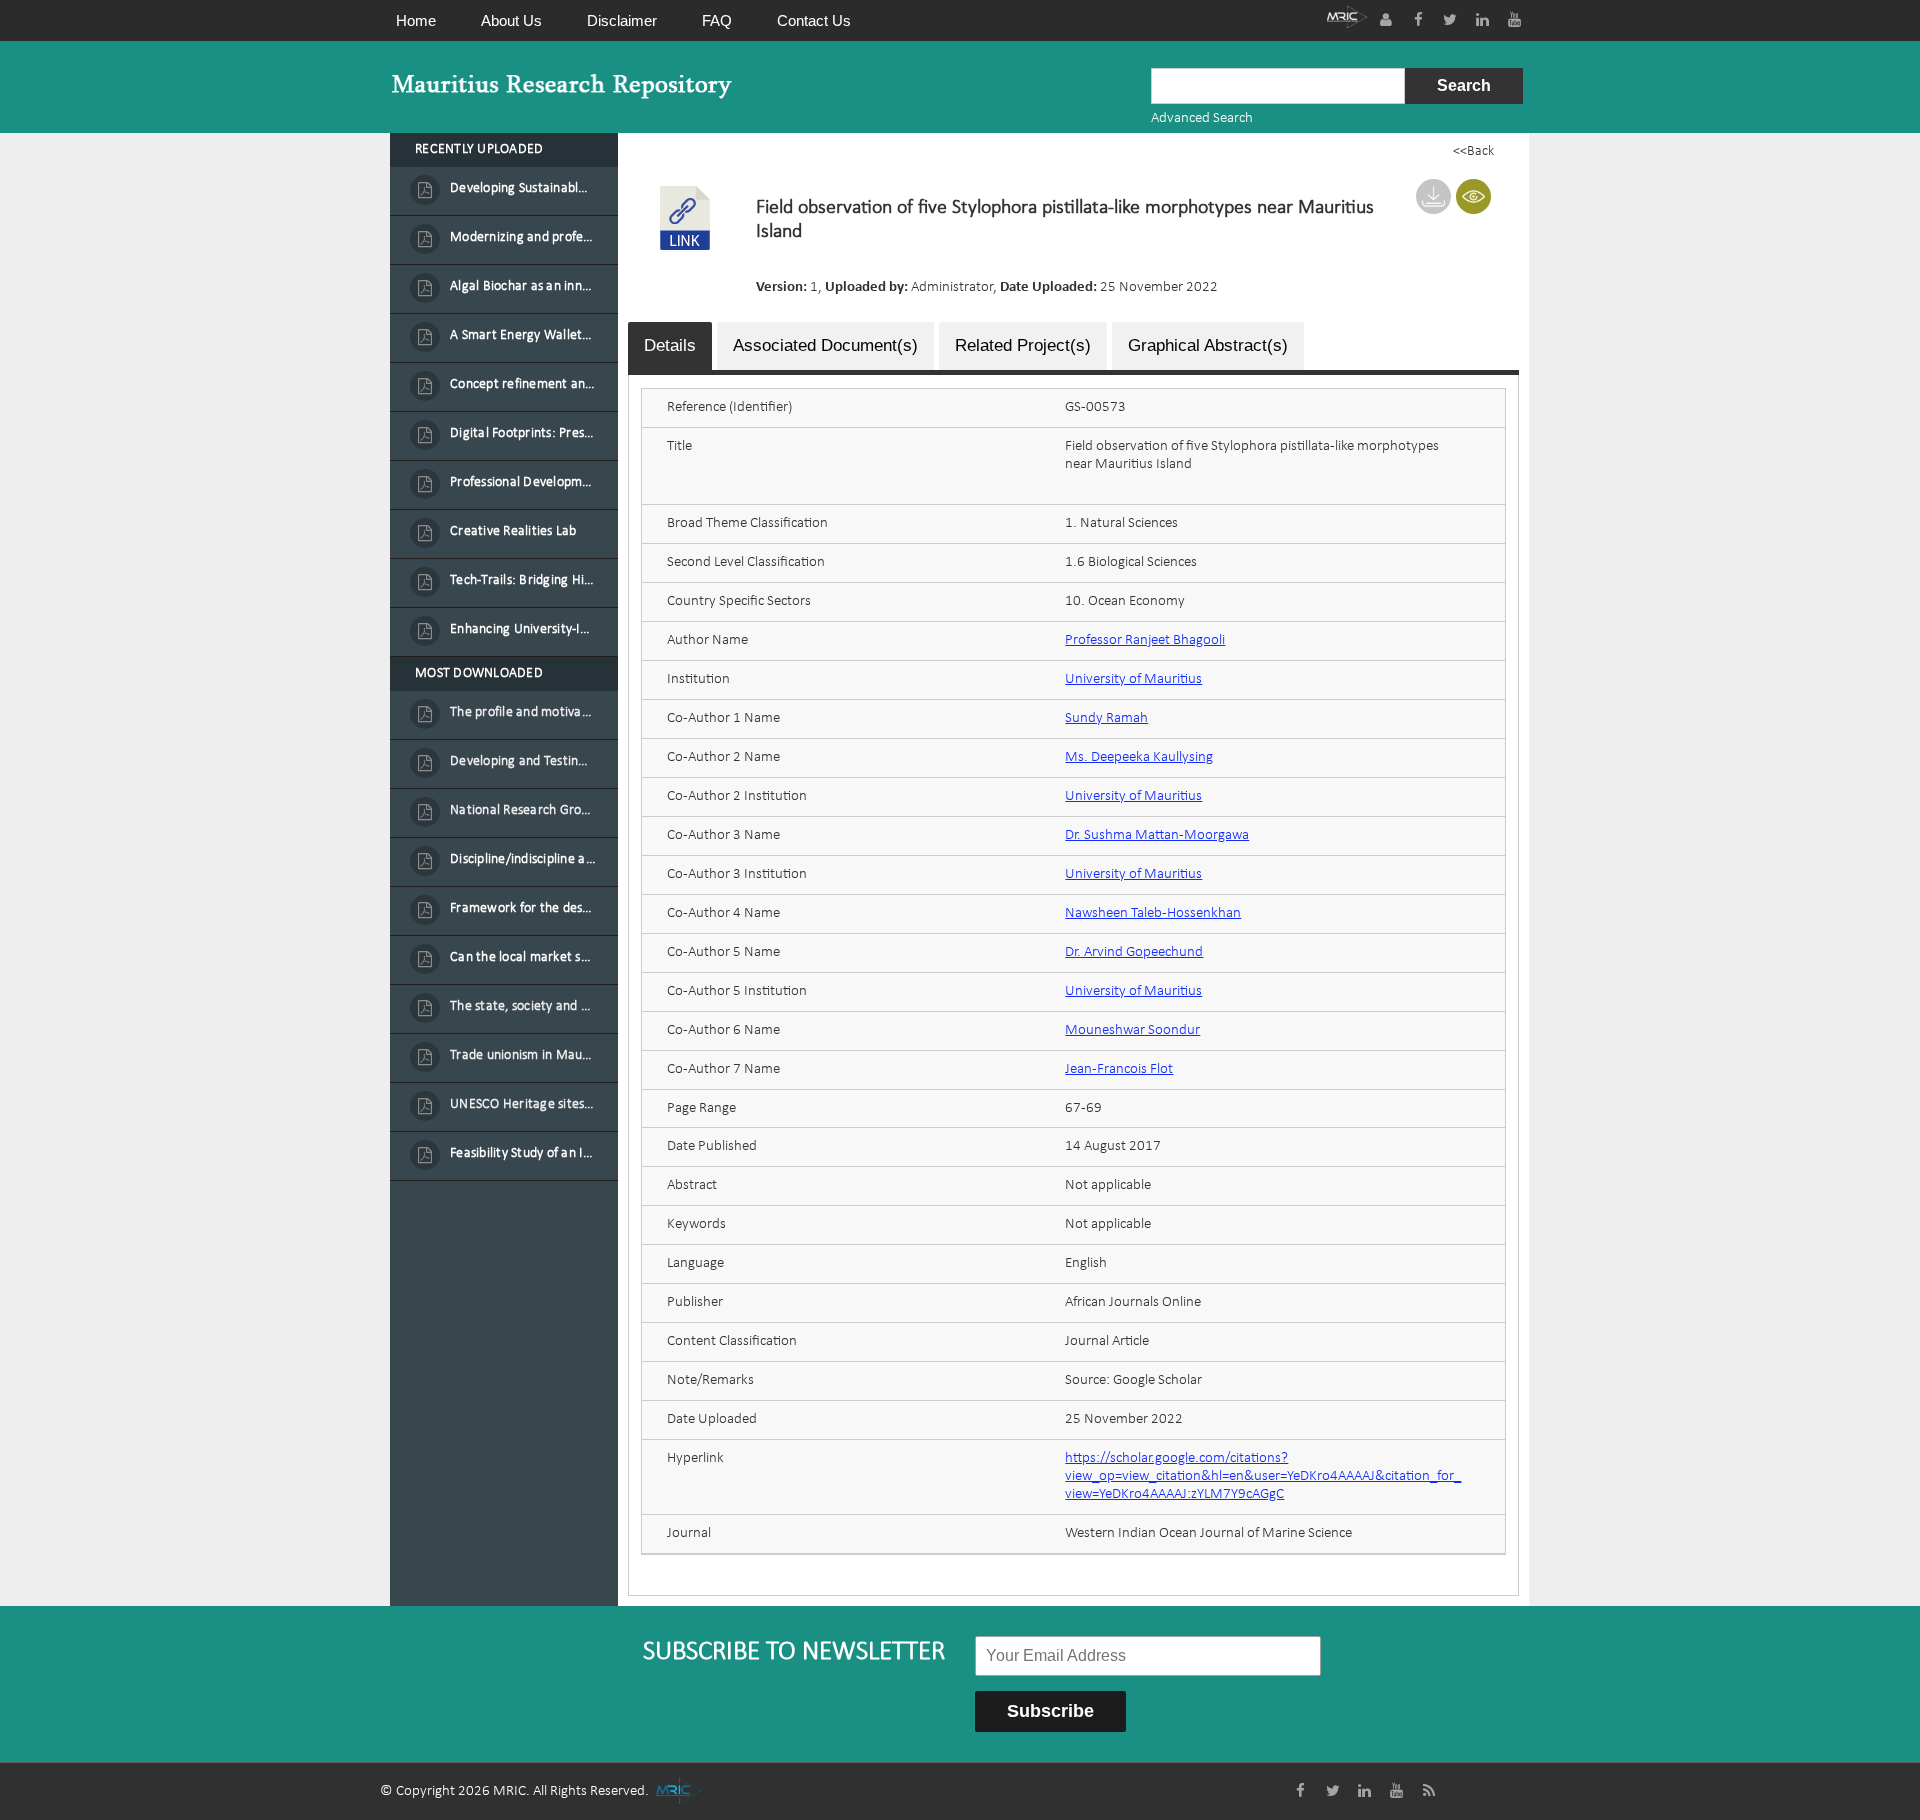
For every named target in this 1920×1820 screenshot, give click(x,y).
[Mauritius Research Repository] (562, 86)
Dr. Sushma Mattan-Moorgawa (1157, 835)
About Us (511, 20)
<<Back (1473, 151)
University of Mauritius (1133, 679)
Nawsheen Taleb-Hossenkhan (1153, 913)
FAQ (717, 20)
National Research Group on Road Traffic (523, 810)
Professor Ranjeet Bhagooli (1145, 640)
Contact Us (814, 20)
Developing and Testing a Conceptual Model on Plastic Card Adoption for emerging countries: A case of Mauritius (523, 761)
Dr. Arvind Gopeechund (1134, 952)
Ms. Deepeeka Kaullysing (1139, 757)
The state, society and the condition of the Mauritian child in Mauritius (523, 1006)
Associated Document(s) (825, 345)
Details (670, 345)
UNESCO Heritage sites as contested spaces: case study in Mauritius (523, 1104)
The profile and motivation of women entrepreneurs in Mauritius (523, 712)
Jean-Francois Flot (1119, 1069)
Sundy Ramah (1106, 718)
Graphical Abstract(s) (1208, 345)
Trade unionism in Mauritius (523, 1055)
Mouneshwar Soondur (1132, 1030)
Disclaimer (622, 20)
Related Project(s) (1023, 345)
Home (416, 20)
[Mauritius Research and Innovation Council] (1347, 19)
